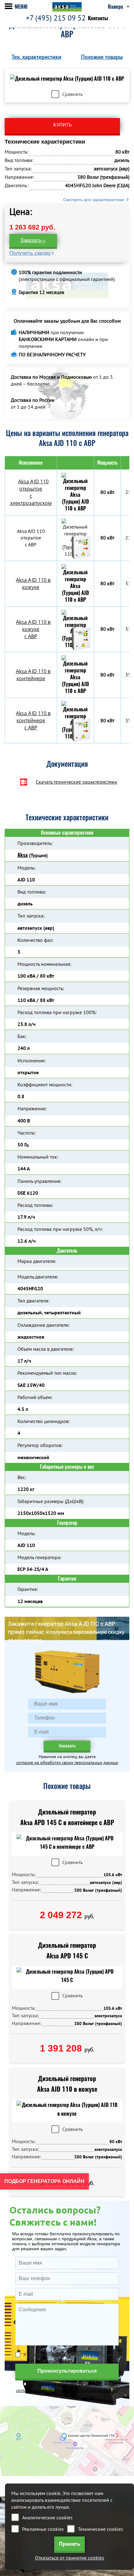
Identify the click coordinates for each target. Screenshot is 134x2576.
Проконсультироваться (67, 2371)
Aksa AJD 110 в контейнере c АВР (33, 720)
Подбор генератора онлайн (44, 2181)
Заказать (31, 240)
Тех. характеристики (36, 57)
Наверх (115, 7)
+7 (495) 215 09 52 (56, 18)
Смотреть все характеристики (94, 200)
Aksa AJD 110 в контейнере (33, 675)
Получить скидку (30, 253)
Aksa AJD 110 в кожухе (33, 584)
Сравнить (72, 94)
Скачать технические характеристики (77, 782)
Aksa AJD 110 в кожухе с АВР (33, 629)
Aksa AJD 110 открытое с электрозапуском (31, 492)
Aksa (23, 855)
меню (21, 7)
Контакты (98, 18)
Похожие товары (102, 57)
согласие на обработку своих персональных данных (67, 1762)
